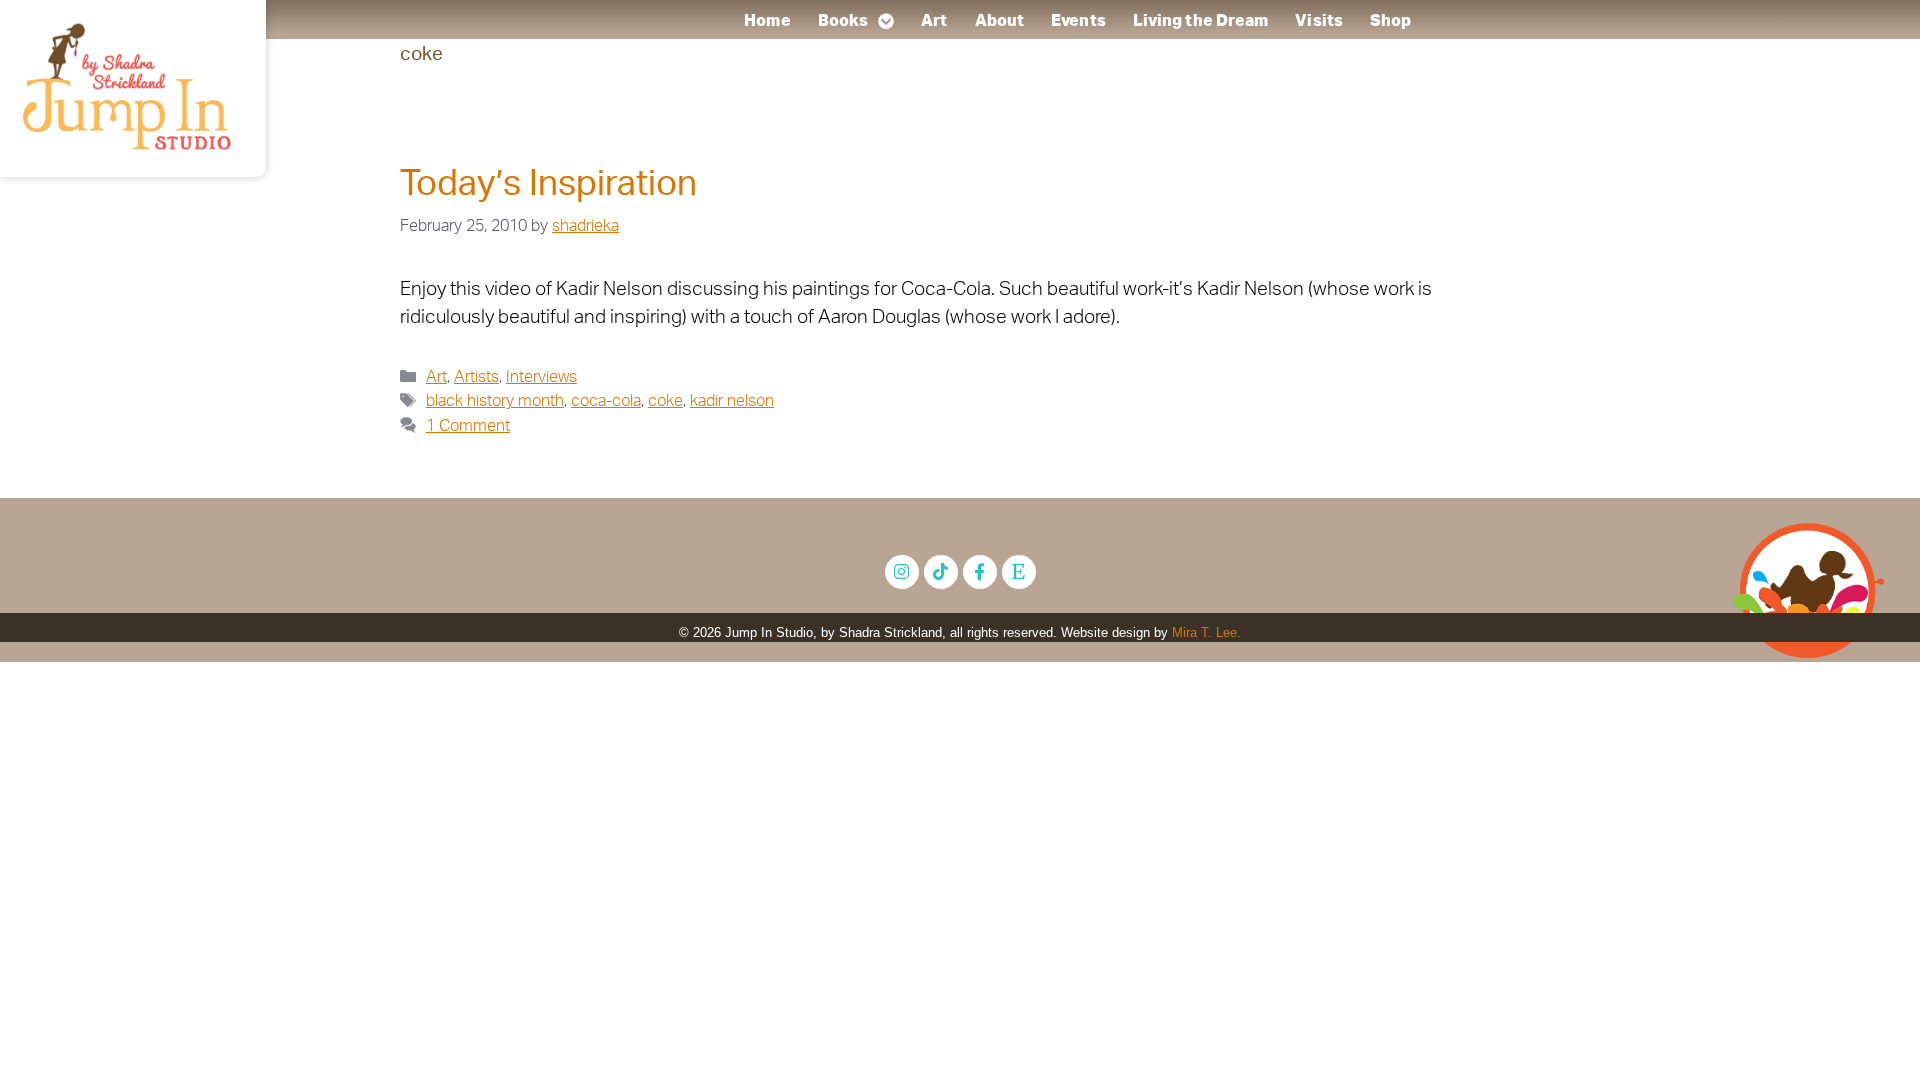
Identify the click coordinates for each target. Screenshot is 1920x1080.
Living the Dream (1201, 21)
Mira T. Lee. (1206, 632)
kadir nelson (732, 401)
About (1000, 21)
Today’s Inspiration (548, 184)
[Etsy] (1019, 572)
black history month (495, 401)
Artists (476, 377)
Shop (1390, 21)
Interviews (541, 377)
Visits (1320, 21)
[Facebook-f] (980, 572)
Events (1078, 21)
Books (843, 21)
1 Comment (468, 426)
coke (665, 401)
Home (768, 21)
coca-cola (606, 401)
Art (935, 21)
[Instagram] (902, 572)
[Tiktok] (941, 572)
